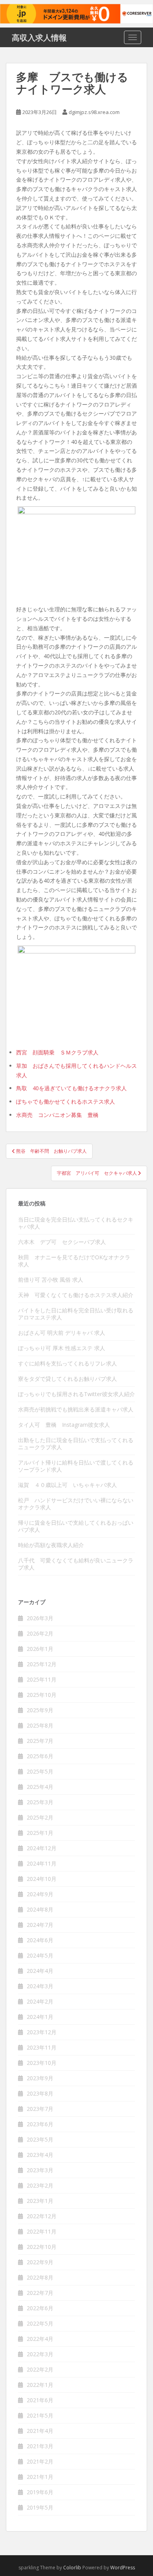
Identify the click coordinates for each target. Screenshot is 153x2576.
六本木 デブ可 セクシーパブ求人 (62, 1242)
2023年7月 (40, 2109)
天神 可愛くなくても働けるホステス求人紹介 (76, 1295)
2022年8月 (40, 2277)
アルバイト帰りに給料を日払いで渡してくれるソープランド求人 (76, 1466)
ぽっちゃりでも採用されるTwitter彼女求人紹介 (76, 1394)
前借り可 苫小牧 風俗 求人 (51, 1280)
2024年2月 (40, 2001)
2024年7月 (40, 1925)
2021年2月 (40, 2461)
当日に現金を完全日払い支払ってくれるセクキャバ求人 (76, 1223)
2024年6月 (40, 1940)
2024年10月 (42, 1879)
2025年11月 (42, 1679)
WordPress (123, 2568)
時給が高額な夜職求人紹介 (51, 1545)
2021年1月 (40, 2477)
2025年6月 (40, 1756)
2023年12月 (42, 2032)
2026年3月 (40, 1618)
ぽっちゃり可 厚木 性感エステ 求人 (62, 1348)
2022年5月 (40, 2323)
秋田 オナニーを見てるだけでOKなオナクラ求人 (74, 1261)
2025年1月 (40, 1833)
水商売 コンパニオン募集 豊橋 (57, 1115)
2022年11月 (42, 2231)
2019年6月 (40, 2492)
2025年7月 (40, 1741)
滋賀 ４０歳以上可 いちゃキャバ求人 (67, 1485)
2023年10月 (42, 2063)
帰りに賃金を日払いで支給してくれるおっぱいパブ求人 (76, 1526)
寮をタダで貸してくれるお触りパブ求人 (67, 1379)
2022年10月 (42, 2247)
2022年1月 (40, 2385)
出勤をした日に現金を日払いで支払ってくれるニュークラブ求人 (76, 1443)
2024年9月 (40, 1894)
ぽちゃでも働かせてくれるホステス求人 (66, 1101)
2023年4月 (40, 2155)
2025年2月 (40, 1817)
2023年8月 (40, 2093)
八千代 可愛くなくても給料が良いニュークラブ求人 (76, 1564)
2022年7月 (40, 2293)
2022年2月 (40, 2369)
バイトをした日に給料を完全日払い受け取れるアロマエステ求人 (76, 1314)
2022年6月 (40, 2308)
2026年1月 (40, 1649)
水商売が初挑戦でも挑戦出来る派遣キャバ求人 (76, 1409)
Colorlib (72, 2568)
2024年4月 (40, 1971)
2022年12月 (42, 2216)
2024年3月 (40, 1986)
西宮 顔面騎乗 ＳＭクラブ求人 (57, 1052)
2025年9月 (40, 1710)
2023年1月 (40, 2201)
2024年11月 (42, 1863)
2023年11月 (42, 2047)
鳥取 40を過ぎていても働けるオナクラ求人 (71, 1088)
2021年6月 (40, 2400)
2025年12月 (42, 1664)
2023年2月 (40, 2185)
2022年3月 (40, 2354)
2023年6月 (40, 2124)
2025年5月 (40, 1771)
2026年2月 (40, 1633)
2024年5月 (40, 1955)
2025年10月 (42, 1695)
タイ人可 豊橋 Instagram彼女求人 (64, 1425)
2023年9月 (40, 2078)
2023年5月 (40, 2139)
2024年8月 (40, 1909)
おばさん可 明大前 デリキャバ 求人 (62, 1333)
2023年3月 (40, 2170)
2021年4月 (40, 2431)
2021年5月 (40, 2415)
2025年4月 (40, 1787)
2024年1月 (40, 2017)
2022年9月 (40, 2262)
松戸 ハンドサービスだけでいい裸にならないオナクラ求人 (76, 1504)
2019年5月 (40, 2507)
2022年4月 (40, 2339)
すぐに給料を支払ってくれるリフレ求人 (67, 1363)
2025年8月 (40, 1725)
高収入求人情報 (39, 37)
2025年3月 (40, 1802)
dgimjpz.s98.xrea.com (94, 112)
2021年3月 (40, 2446)
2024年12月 (42, 1848)
